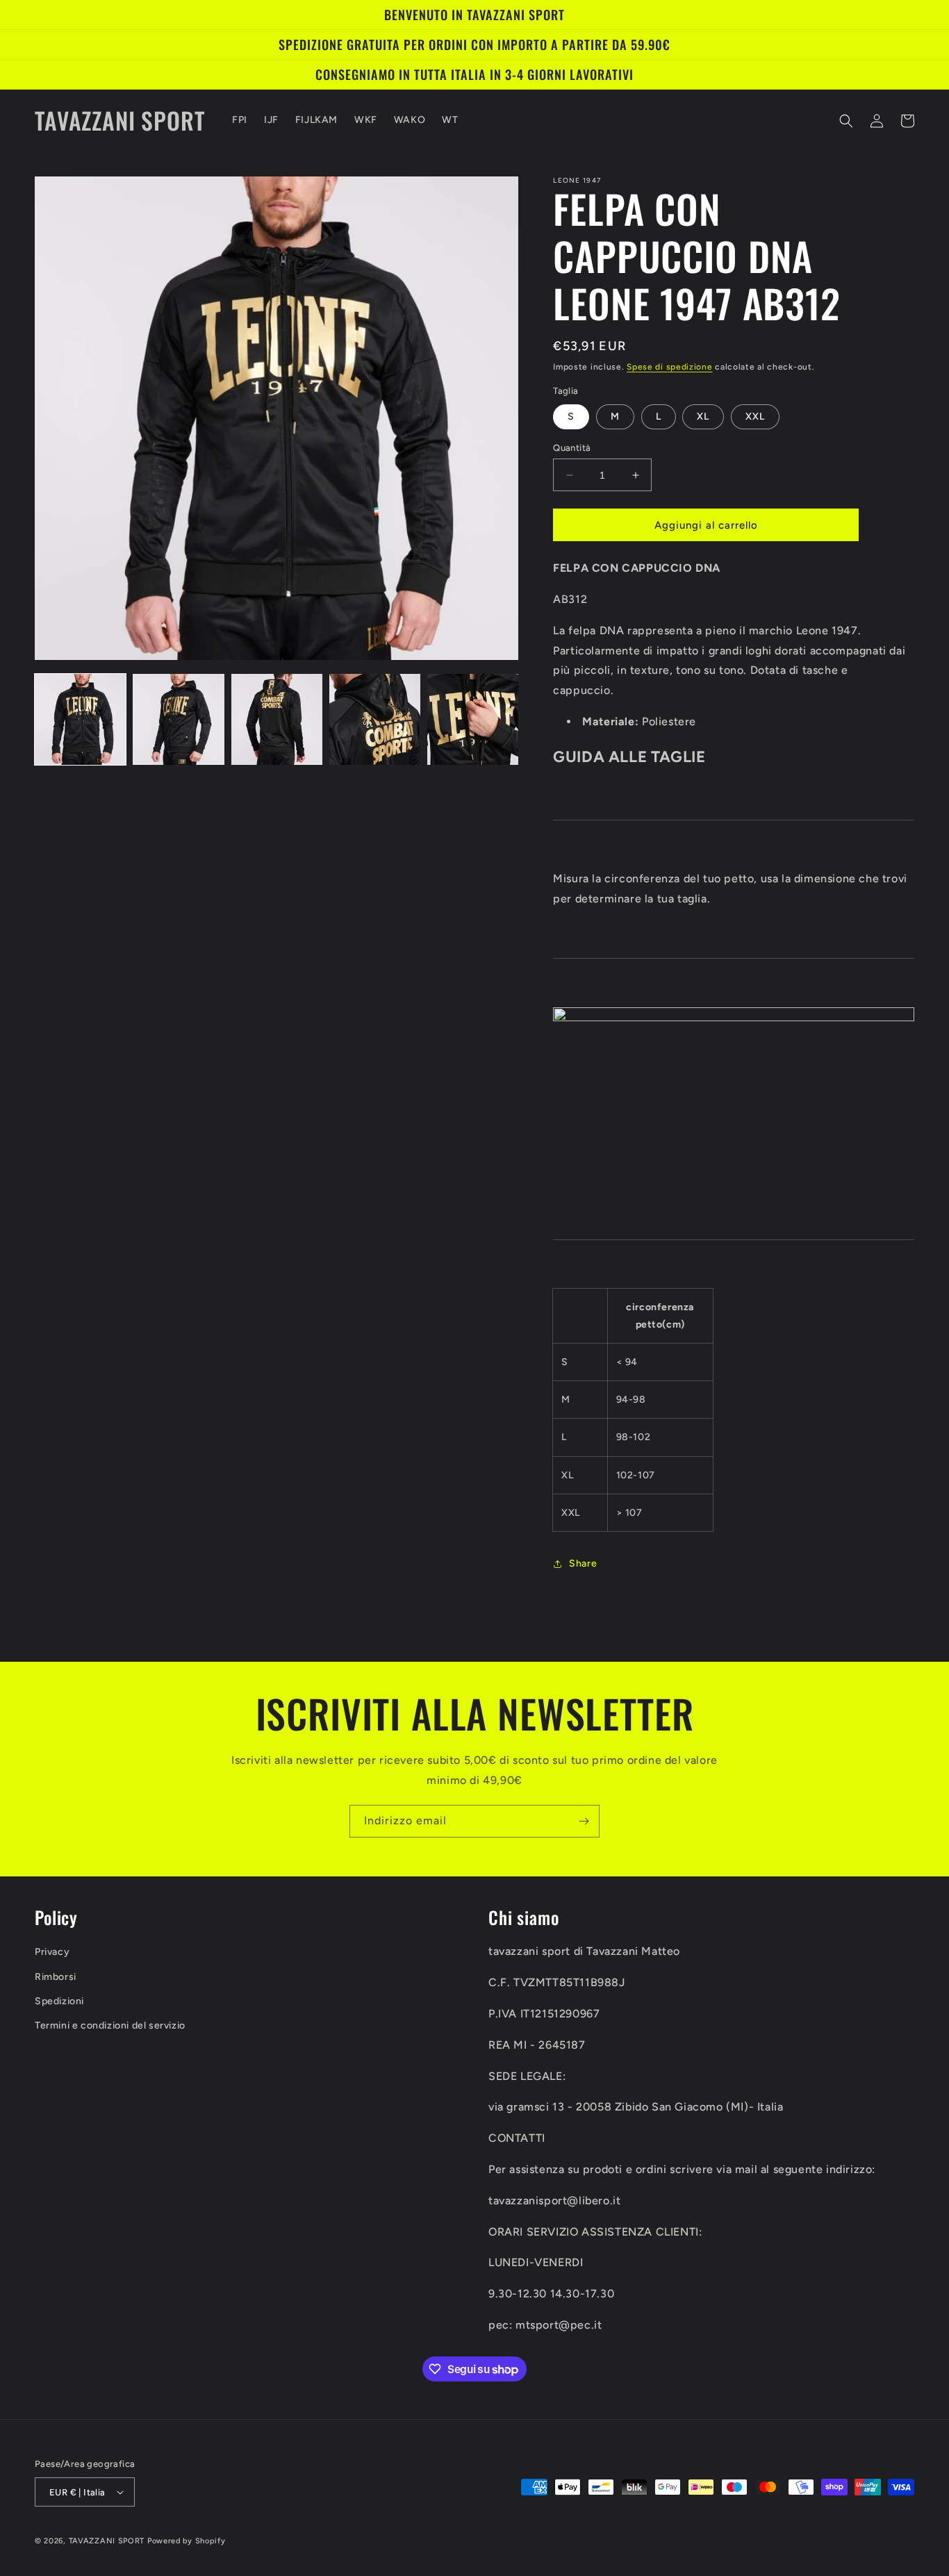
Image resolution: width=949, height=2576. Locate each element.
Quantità (572, 448)
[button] (846, 121)
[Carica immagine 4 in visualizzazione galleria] (375, 719)
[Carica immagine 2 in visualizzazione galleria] (178, 719)
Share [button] (583, 1563)
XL (703, 416)
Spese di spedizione (669, 367)
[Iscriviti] (584, 1821)
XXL (755, 416)
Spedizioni (59, 2001)
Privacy (52, 1952)
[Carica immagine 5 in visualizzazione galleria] (473, 719)
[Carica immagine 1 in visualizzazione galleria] (80, 719)
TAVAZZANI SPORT (107, 2541)
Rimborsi (56, 1977)
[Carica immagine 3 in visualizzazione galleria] (277, 719)
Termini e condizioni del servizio (110, 2025)
